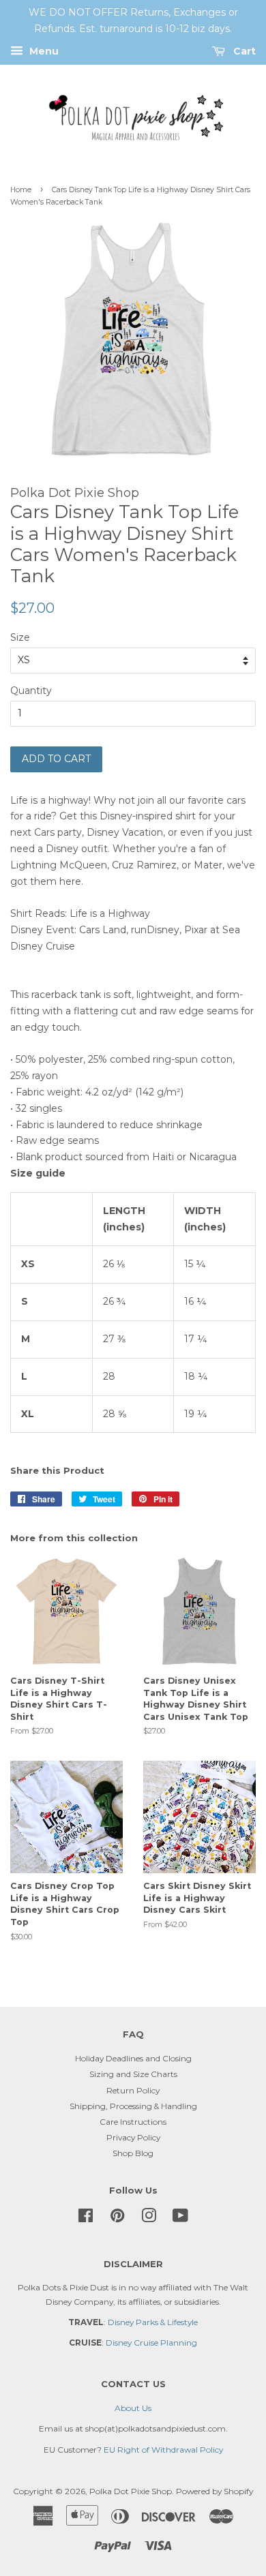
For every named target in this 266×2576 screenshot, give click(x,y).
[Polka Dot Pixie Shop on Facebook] (86, 2218)
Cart (243, 51)
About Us (133, 2408)
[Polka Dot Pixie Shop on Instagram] (149, 2218)
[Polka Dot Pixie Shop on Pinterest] (117, 2218)
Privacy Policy (133, 2137)
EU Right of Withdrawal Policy (163, 2450)
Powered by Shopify (215, 2491)
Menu (43, 51)
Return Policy (133, 2090)
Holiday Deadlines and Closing (133, 2058)
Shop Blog (133, 2153)
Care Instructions (133, 2122)
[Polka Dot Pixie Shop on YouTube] (180, 2218)
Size (20, 637)
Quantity (31, 691)
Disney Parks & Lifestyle (153, 2322)
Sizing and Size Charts (133, 2074)
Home (21, 190)
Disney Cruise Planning (151, 2343)
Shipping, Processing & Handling (133, 2106)
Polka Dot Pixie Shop (131, 2491)
